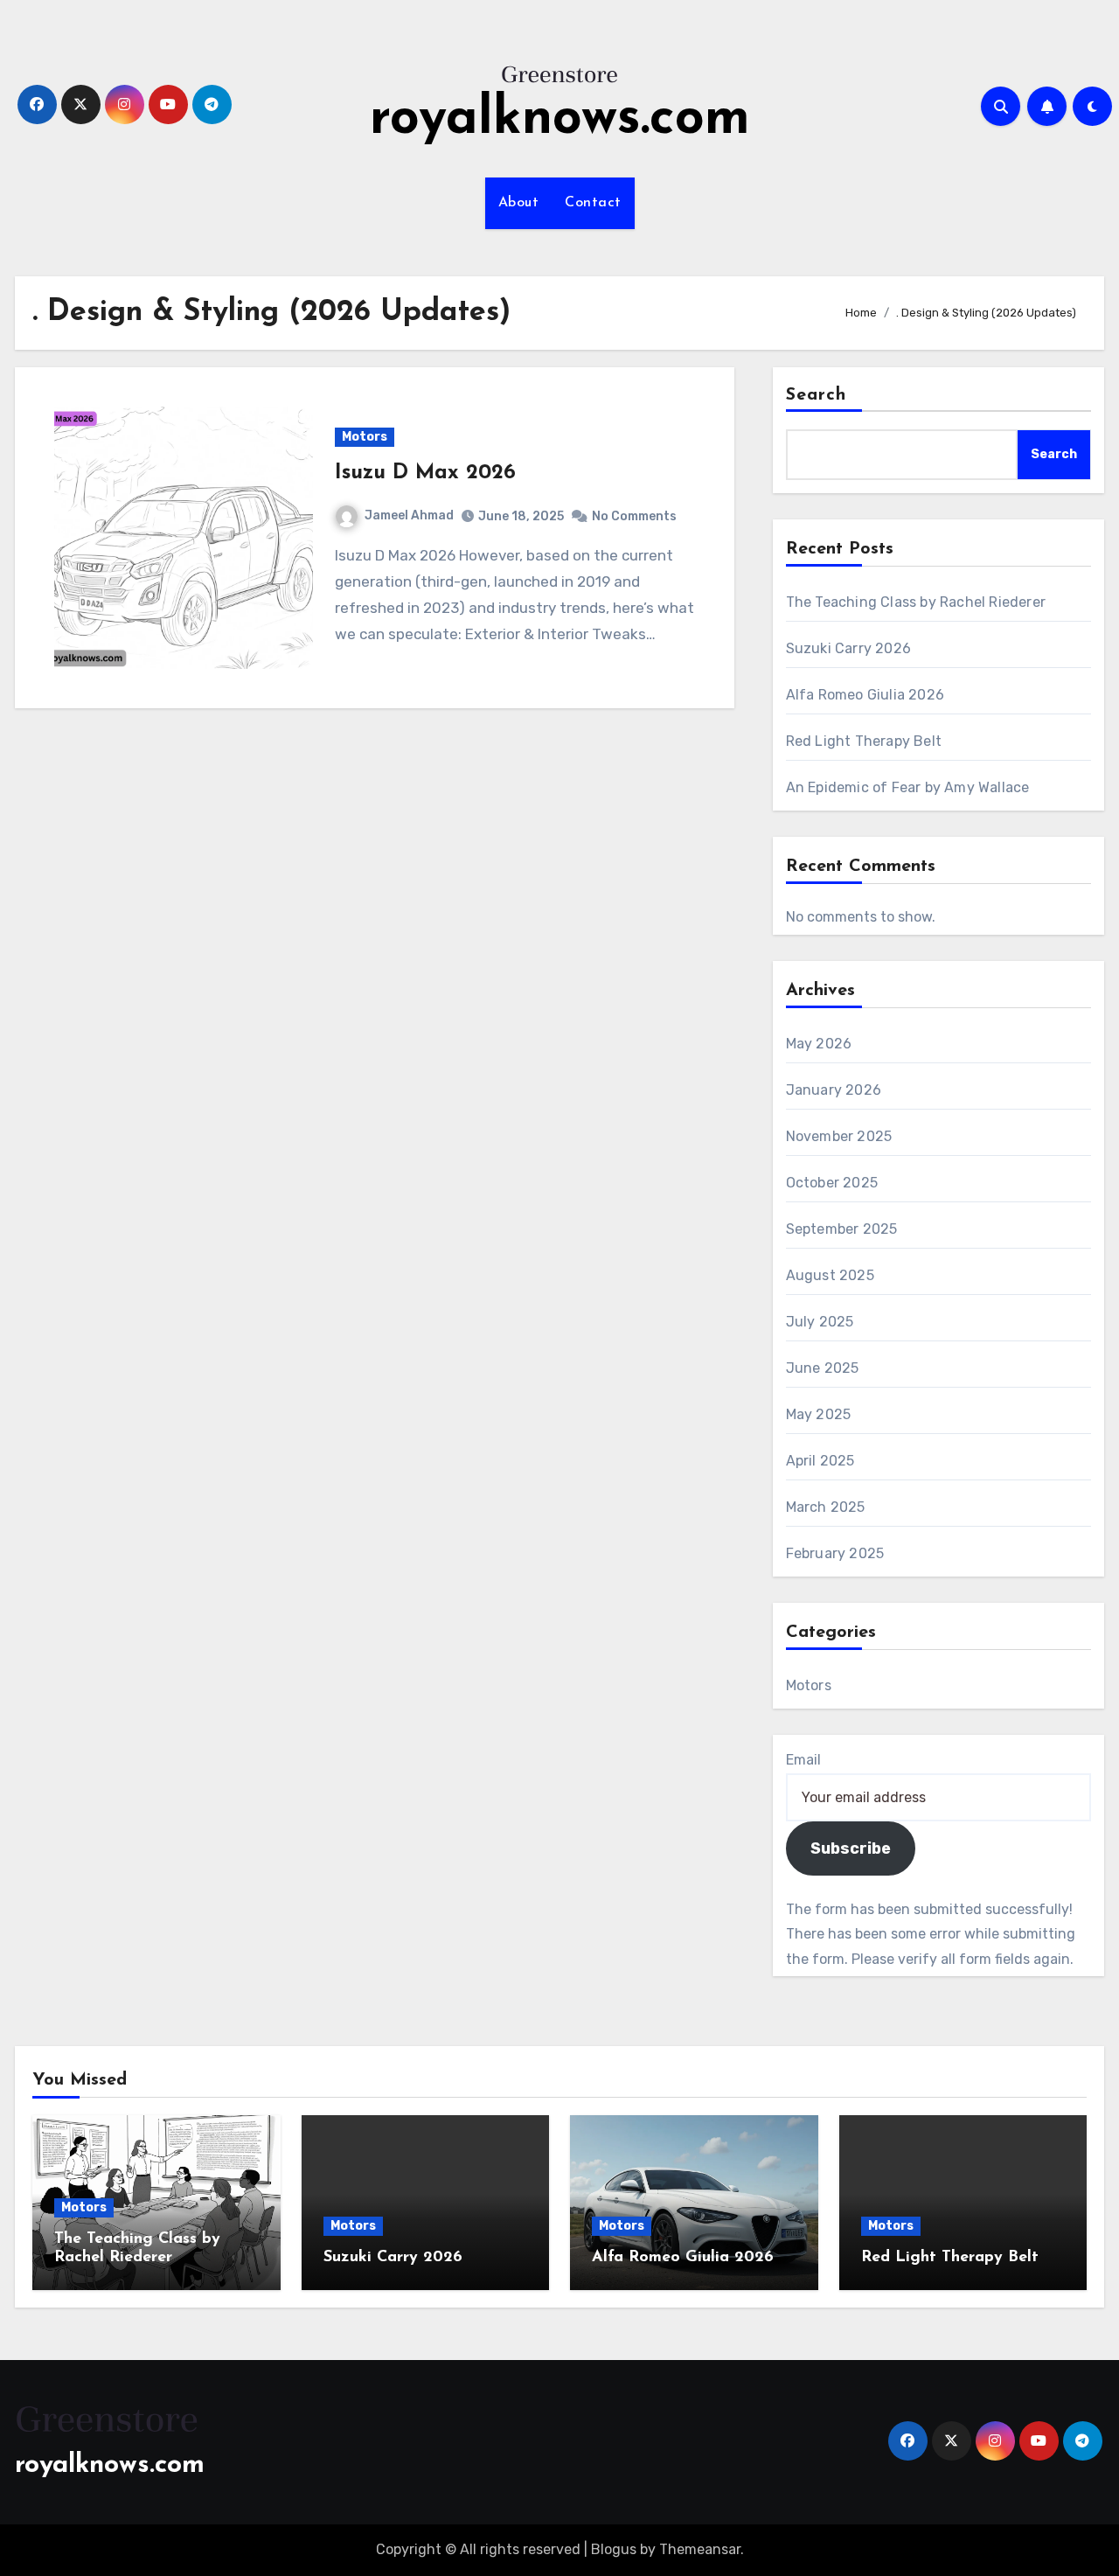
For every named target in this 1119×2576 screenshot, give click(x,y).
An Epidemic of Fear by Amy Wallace (908, 787)
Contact (593, 203)
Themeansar (700, 2549)
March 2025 (826, 1507)
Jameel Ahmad (409, 515)
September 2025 (842, 1229)
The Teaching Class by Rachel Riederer (916, 602)
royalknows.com (560, 120)
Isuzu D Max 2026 (425, 473)
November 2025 (839, 1136)
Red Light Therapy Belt (864, 741)
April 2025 (820, 1461)
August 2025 (830, 1275)
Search (817, 395)
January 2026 (834, 1090)
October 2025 (832, 1183)
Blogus (614, 2549)
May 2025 (819, 1414)
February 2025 (835, 1553)
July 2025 (820, 1322)
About (519, 203)
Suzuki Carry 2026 (848, 648)
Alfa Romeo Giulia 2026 (865, 695)
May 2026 (819, 1044)
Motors (365, 437)
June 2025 (823, 1368)
